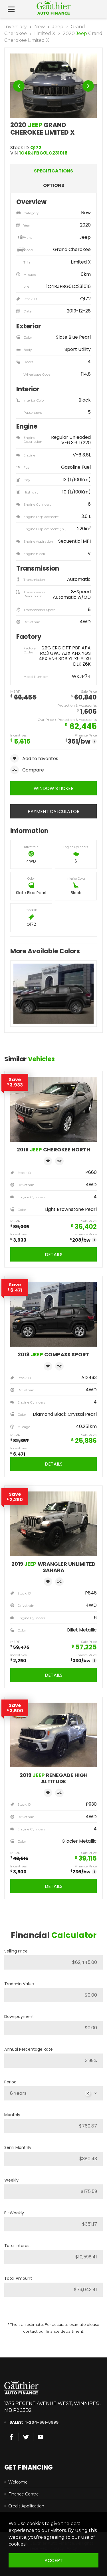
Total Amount (18, 2278)
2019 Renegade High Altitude (54, 1778)
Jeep (58, 27)
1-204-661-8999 (42, 2422)
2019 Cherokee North (53, 1150)
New (40, 27)
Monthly (12, 2115)
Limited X (45, 33)
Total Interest (18, 2246)
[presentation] (19, 86)
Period (10, 2082)
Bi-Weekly (14, 2213)
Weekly (11, 2180)
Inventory (16, 27)
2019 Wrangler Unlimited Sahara (53, 1567)
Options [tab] (54, 185)
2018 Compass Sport (53, 1355)
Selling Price (16, 1951)
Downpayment (19, 2017)
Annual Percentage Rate (29, 2049)
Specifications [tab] (53, 171)
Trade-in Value (19, 1984)
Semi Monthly (18, 2147)
